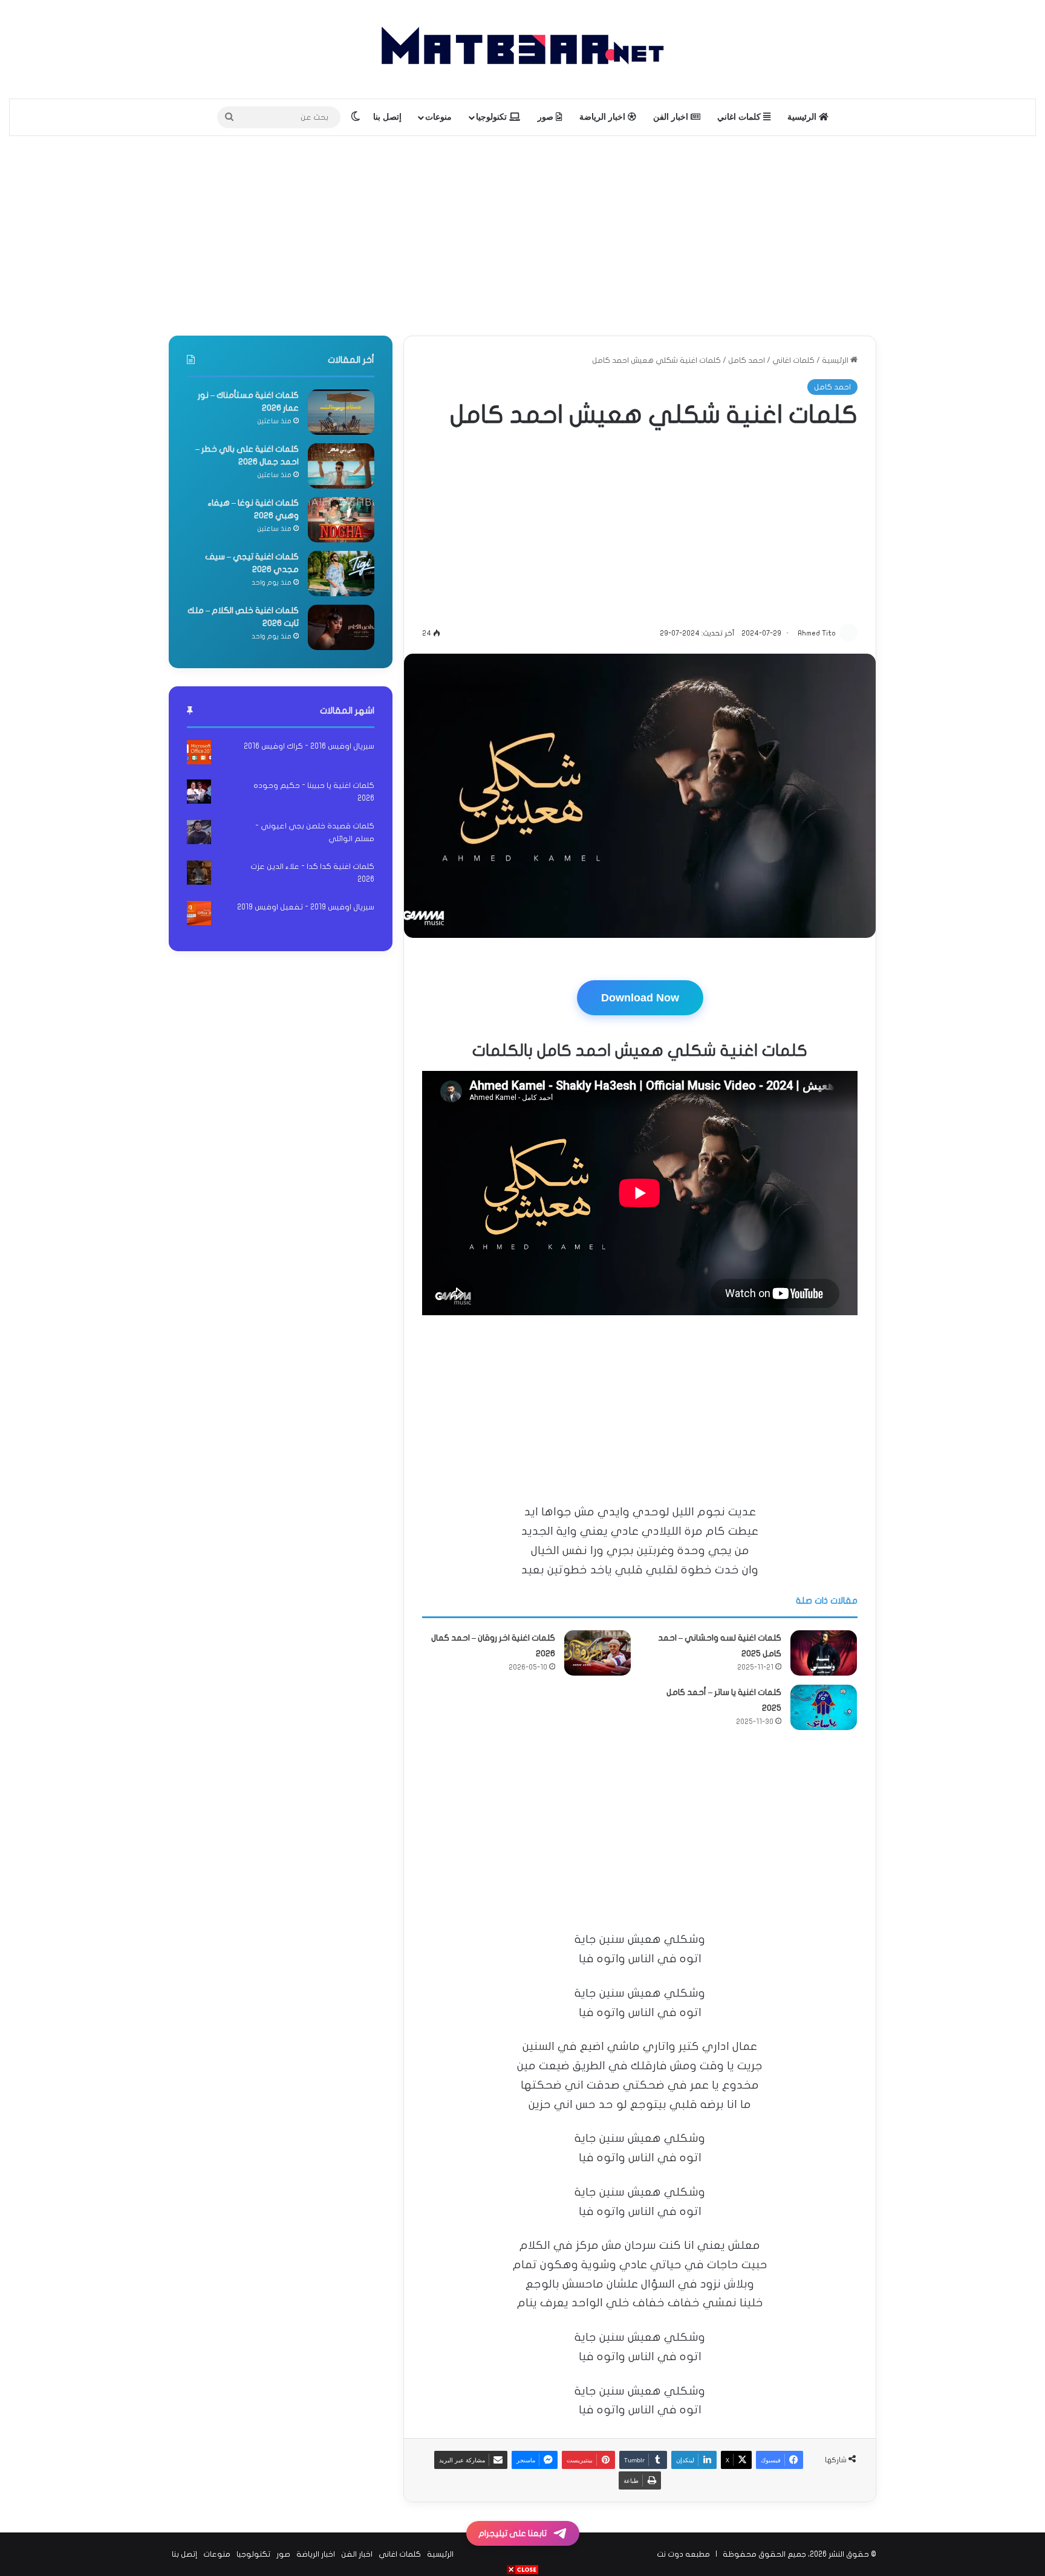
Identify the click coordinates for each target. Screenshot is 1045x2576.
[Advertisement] (522, 233)
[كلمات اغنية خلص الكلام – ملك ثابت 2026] (341, 627)
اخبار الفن (672, 117)
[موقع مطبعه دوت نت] (522, 49)
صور (547, 117)
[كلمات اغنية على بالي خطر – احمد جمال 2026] (341, 466)
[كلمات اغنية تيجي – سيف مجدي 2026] (341, 574)
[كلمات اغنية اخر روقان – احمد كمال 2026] (597, 1653)
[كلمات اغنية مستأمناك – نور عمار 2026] (341, 412)
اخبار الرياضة (604, 117)
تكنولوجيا (493, 117)
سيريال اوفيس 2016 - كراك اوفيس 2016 (309, 746)
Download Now (640, 998)
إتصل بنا (387, 117)
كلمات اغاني (740, 117)
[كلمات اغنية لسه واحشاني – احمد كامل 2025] (824, 1653)
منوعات (438, 117)
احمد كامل (747, 360)
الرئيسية (803, 117)
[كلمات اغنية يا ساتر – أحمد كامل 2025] (824, 1707)
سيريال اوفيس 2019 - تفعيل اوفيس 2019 (306, 907)
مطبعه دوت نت (683, 2554)
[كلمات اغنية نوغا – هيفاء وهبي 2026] (341, 520)
